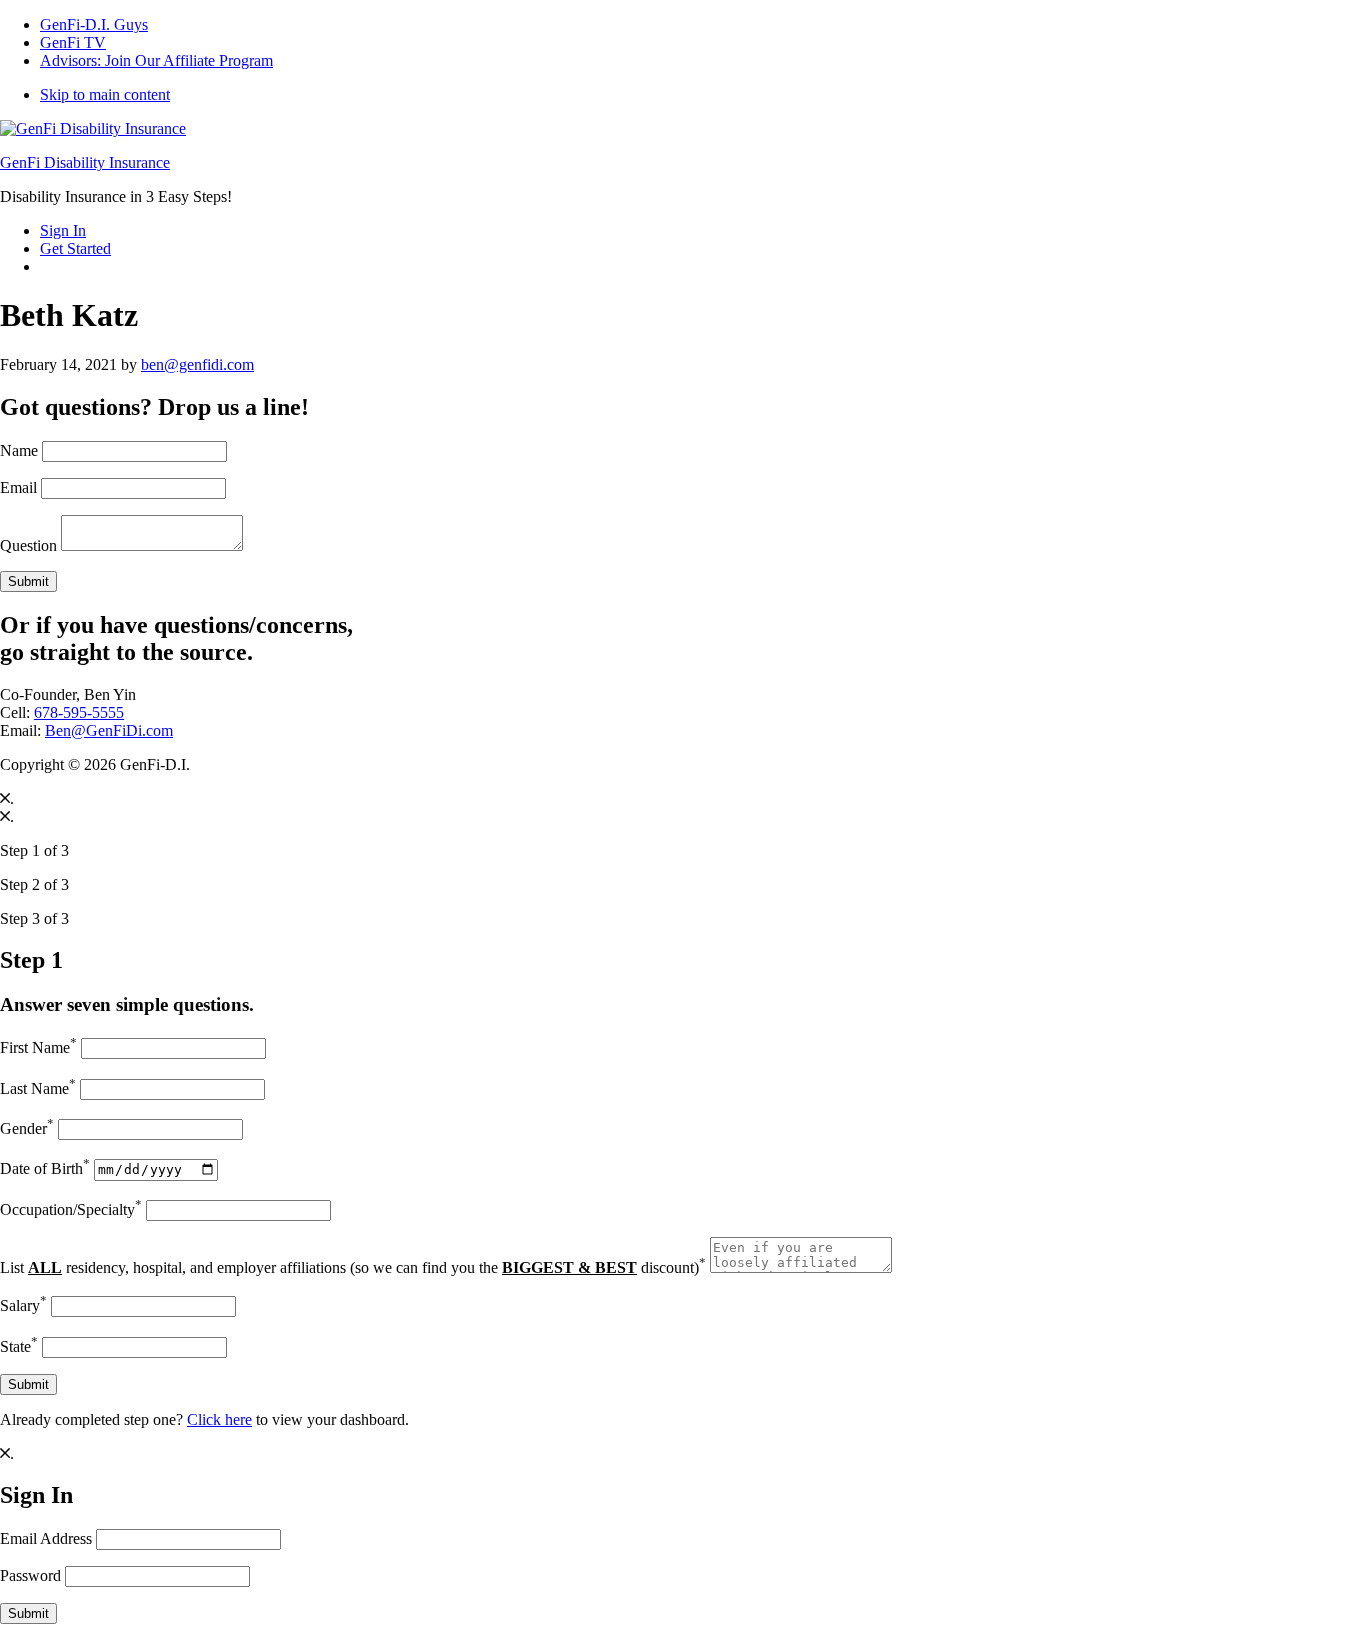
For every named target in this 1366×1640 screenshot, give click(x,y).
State (19, 1346)
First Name (38, 1047)
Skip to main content (105, 94)
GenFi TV (73, 42)
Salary (23, 1305)
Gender (27, 1128)
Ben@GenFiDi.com (109, 730)
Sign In (63, 230)
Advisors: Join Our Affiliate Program (156, 60)
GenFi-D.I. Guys (94, 24)
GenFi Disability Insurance (85, 162)
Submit (28, 581)
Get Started (75, 248)
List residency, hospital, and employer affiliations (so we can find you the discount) (353, 1267)
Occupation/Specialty (71, 1209)
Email (18, 487)
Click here (219, 1419)
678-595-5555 (79, 712)
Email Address (46, 1538)
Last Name (38, 1088)
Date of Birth (45, 1168)
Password (30, 1575)
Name (19, 450)
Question (28, 545)
